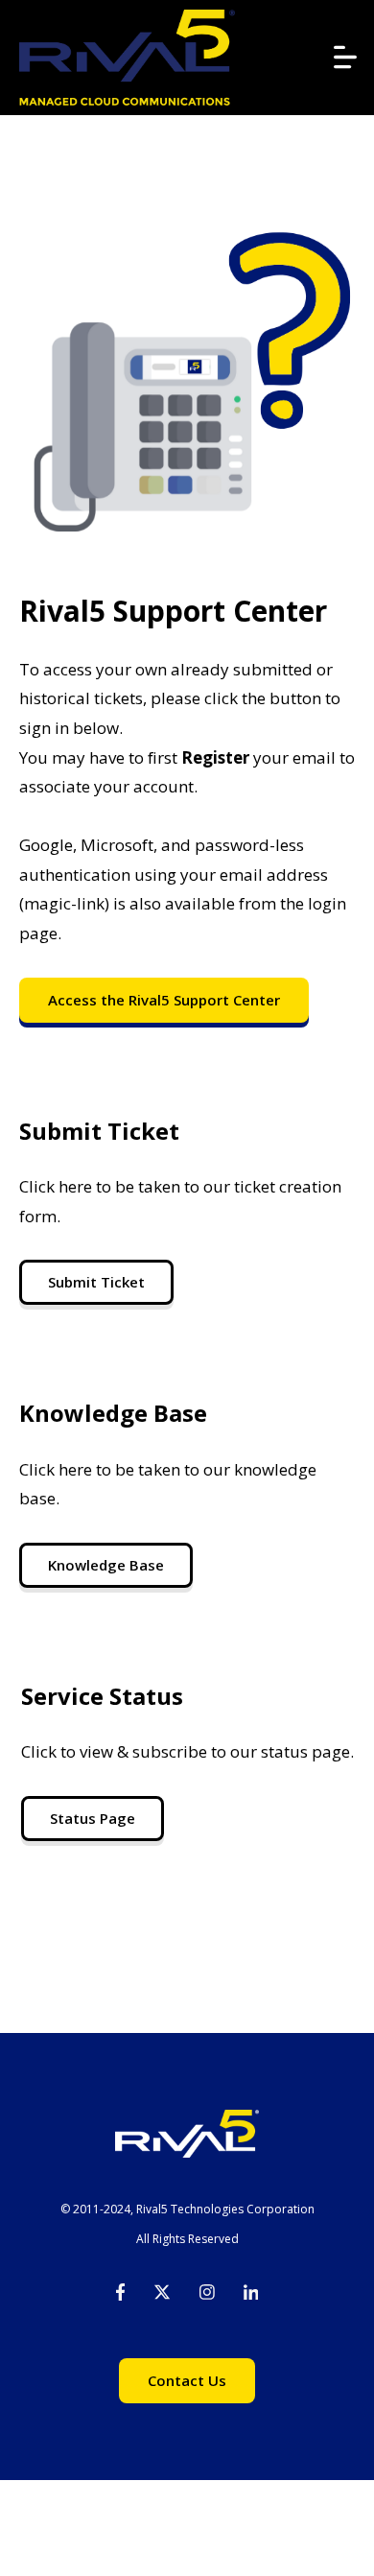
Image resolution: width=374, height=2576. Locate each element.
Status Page (93, 1818)
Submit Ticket (96, 1282)
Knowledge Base (106, 1565)
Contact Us (187, 2380)
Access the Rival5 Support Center (164, 1000)
